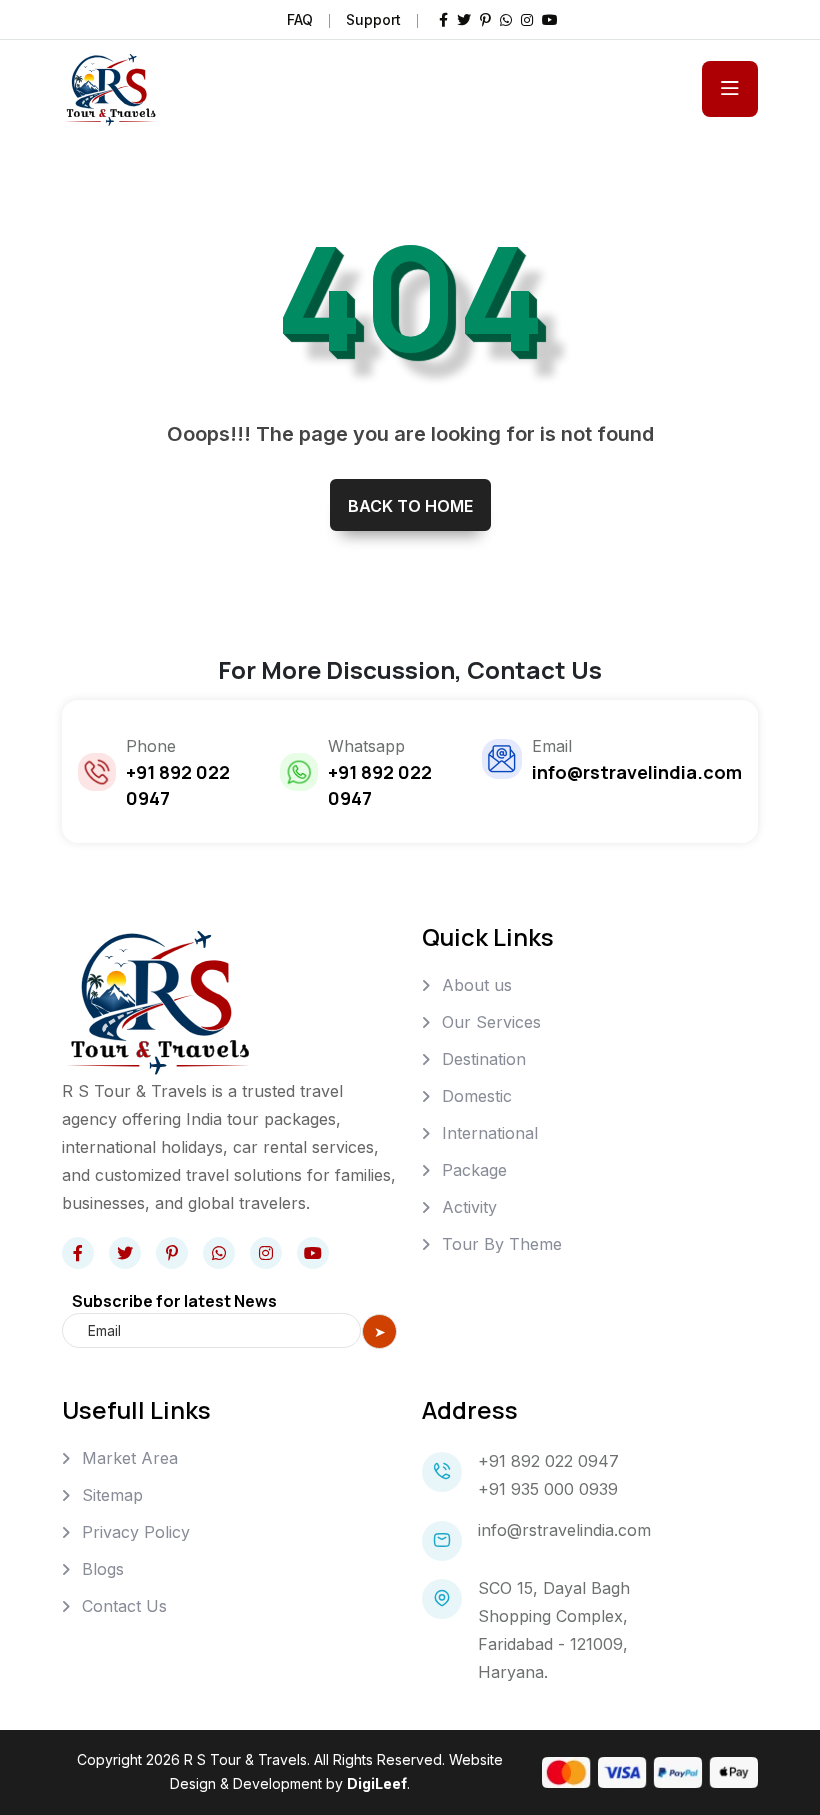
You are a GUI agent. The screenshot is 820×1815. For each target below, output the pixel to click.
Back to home (410, 506)
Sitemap (112, 1495)
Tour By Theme (502, 1244)
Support (373, 19)
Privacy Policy (136, 1532)
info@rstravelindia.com (564, 1530)
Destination (484, 1059)
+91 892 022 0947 (548, 1461)
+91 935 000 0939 (548, 1489)
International (490, 1133)
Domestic (477, 1096)
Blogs (103, 1569)
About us (477, 985)
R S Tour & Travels (245, 1759)
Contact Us (124, 1606)
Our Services (491, 1022)
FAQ (300, 19)
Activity (469, 1207)
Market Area (130, 1458)
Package (474, 1170)
